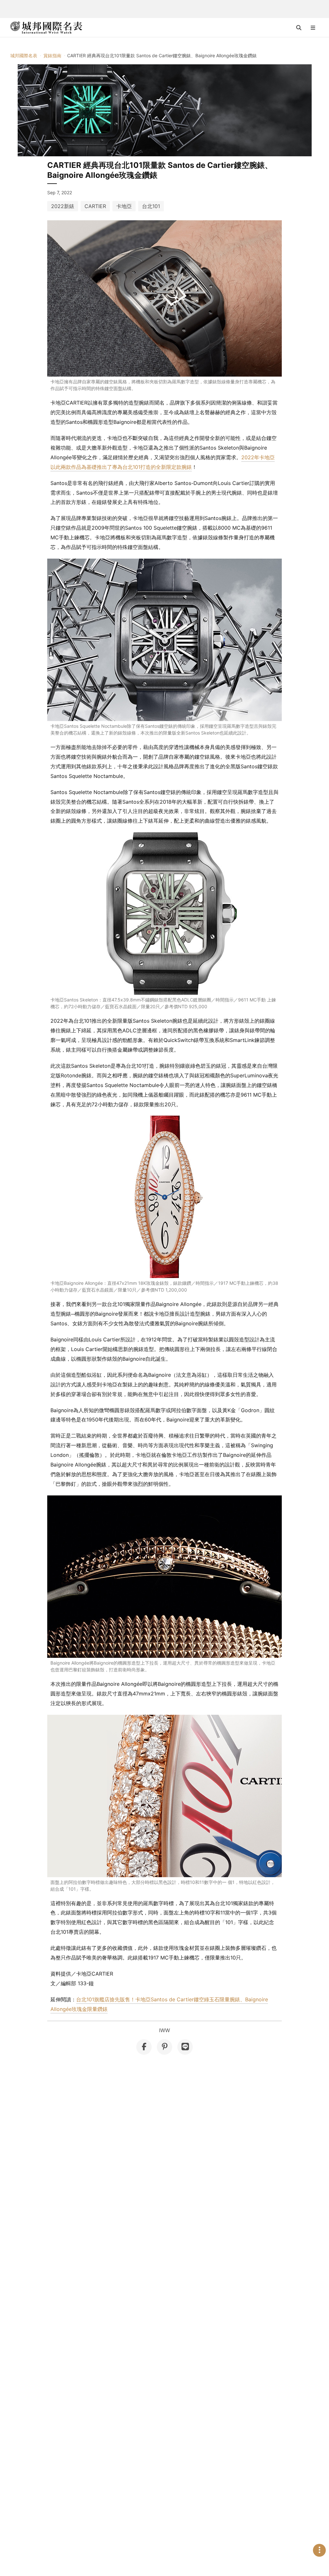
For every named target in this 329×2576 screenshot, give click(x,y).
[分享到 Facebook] (144, 2047)
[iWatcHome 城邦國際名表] (46, 28)
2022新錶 (63, 206)
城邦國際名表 (24, 55)
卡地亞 (124, 206)
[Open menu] (313, 28)
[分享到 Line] (185, 2047)
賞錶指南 (52, 55)
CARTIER (95, 206)
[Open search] (299, 28)
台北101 (151, 206)
